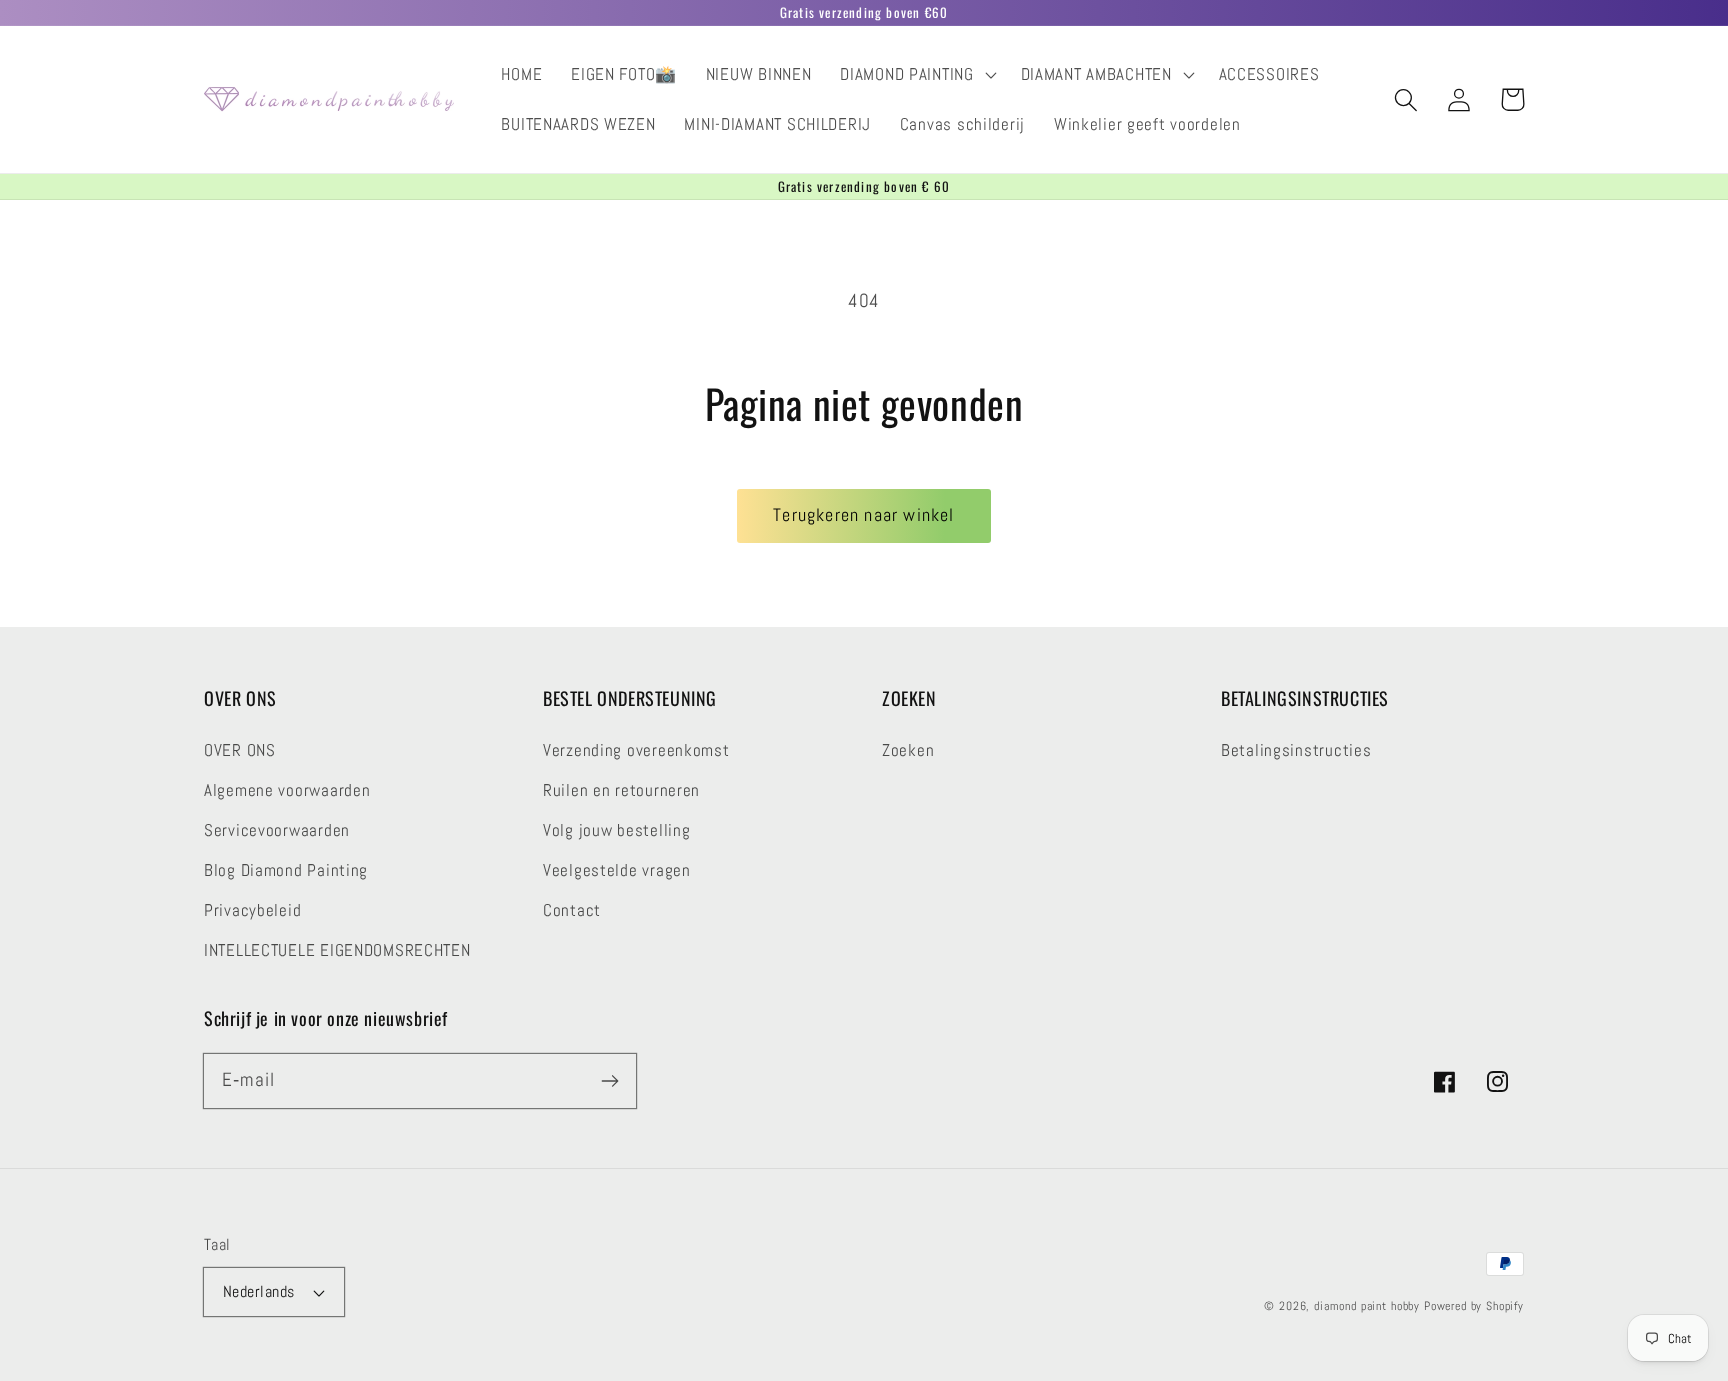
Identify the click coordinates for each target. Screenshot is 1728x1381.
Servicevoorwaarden (277, 830)
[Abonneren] (609, 1080)
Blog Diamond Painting (286, 870)
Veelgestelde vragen (617, 870)
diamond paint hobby (1367, 1306)
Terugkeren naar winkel (863, 514)
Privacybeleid (252, 910)
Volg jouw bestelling (616, 830)
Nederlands (259, 1292)
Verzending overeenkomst (636, 750)
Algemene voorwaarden (287, 790)
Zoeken (908, 750)
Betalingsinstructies (1296, 750)
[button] (916, 75)
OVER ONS (240, 750)
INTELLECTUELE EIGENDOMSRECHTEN (337, 950)
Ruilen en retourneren (621, 790)
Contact (572, 910)
